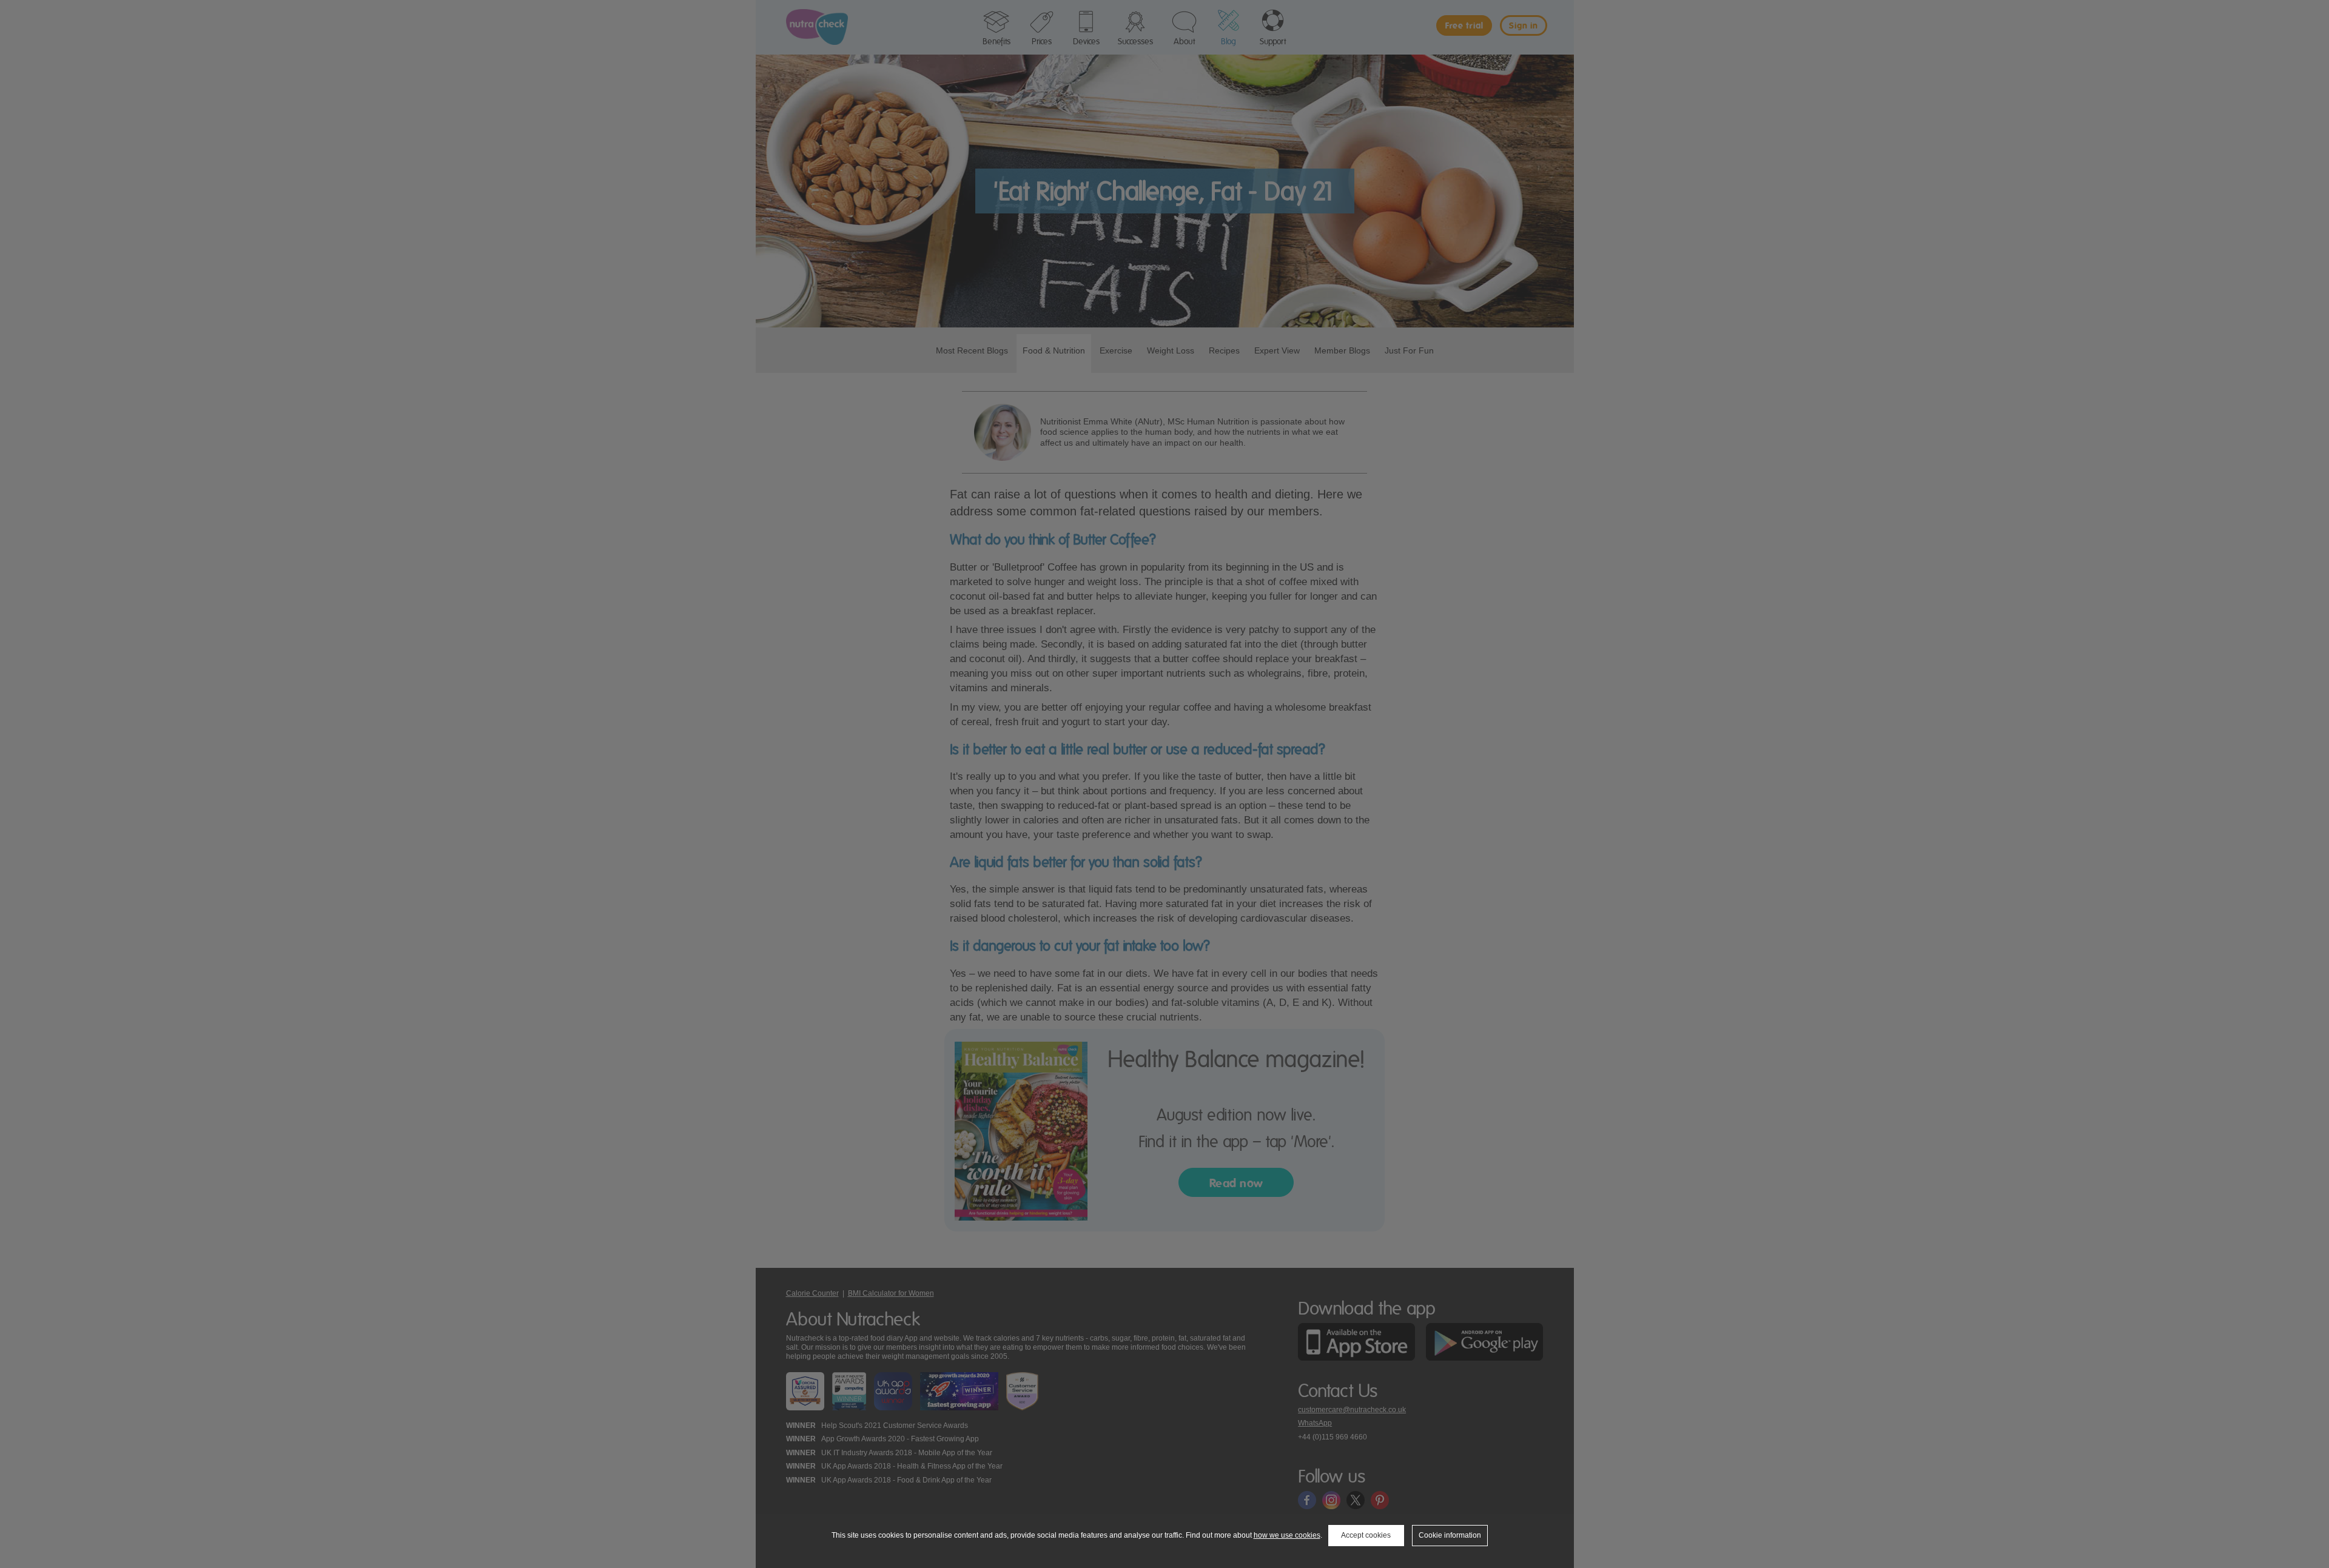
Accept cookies (1366, 1535)
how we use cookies (1287, 1535)
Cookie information (1450, 1535)
